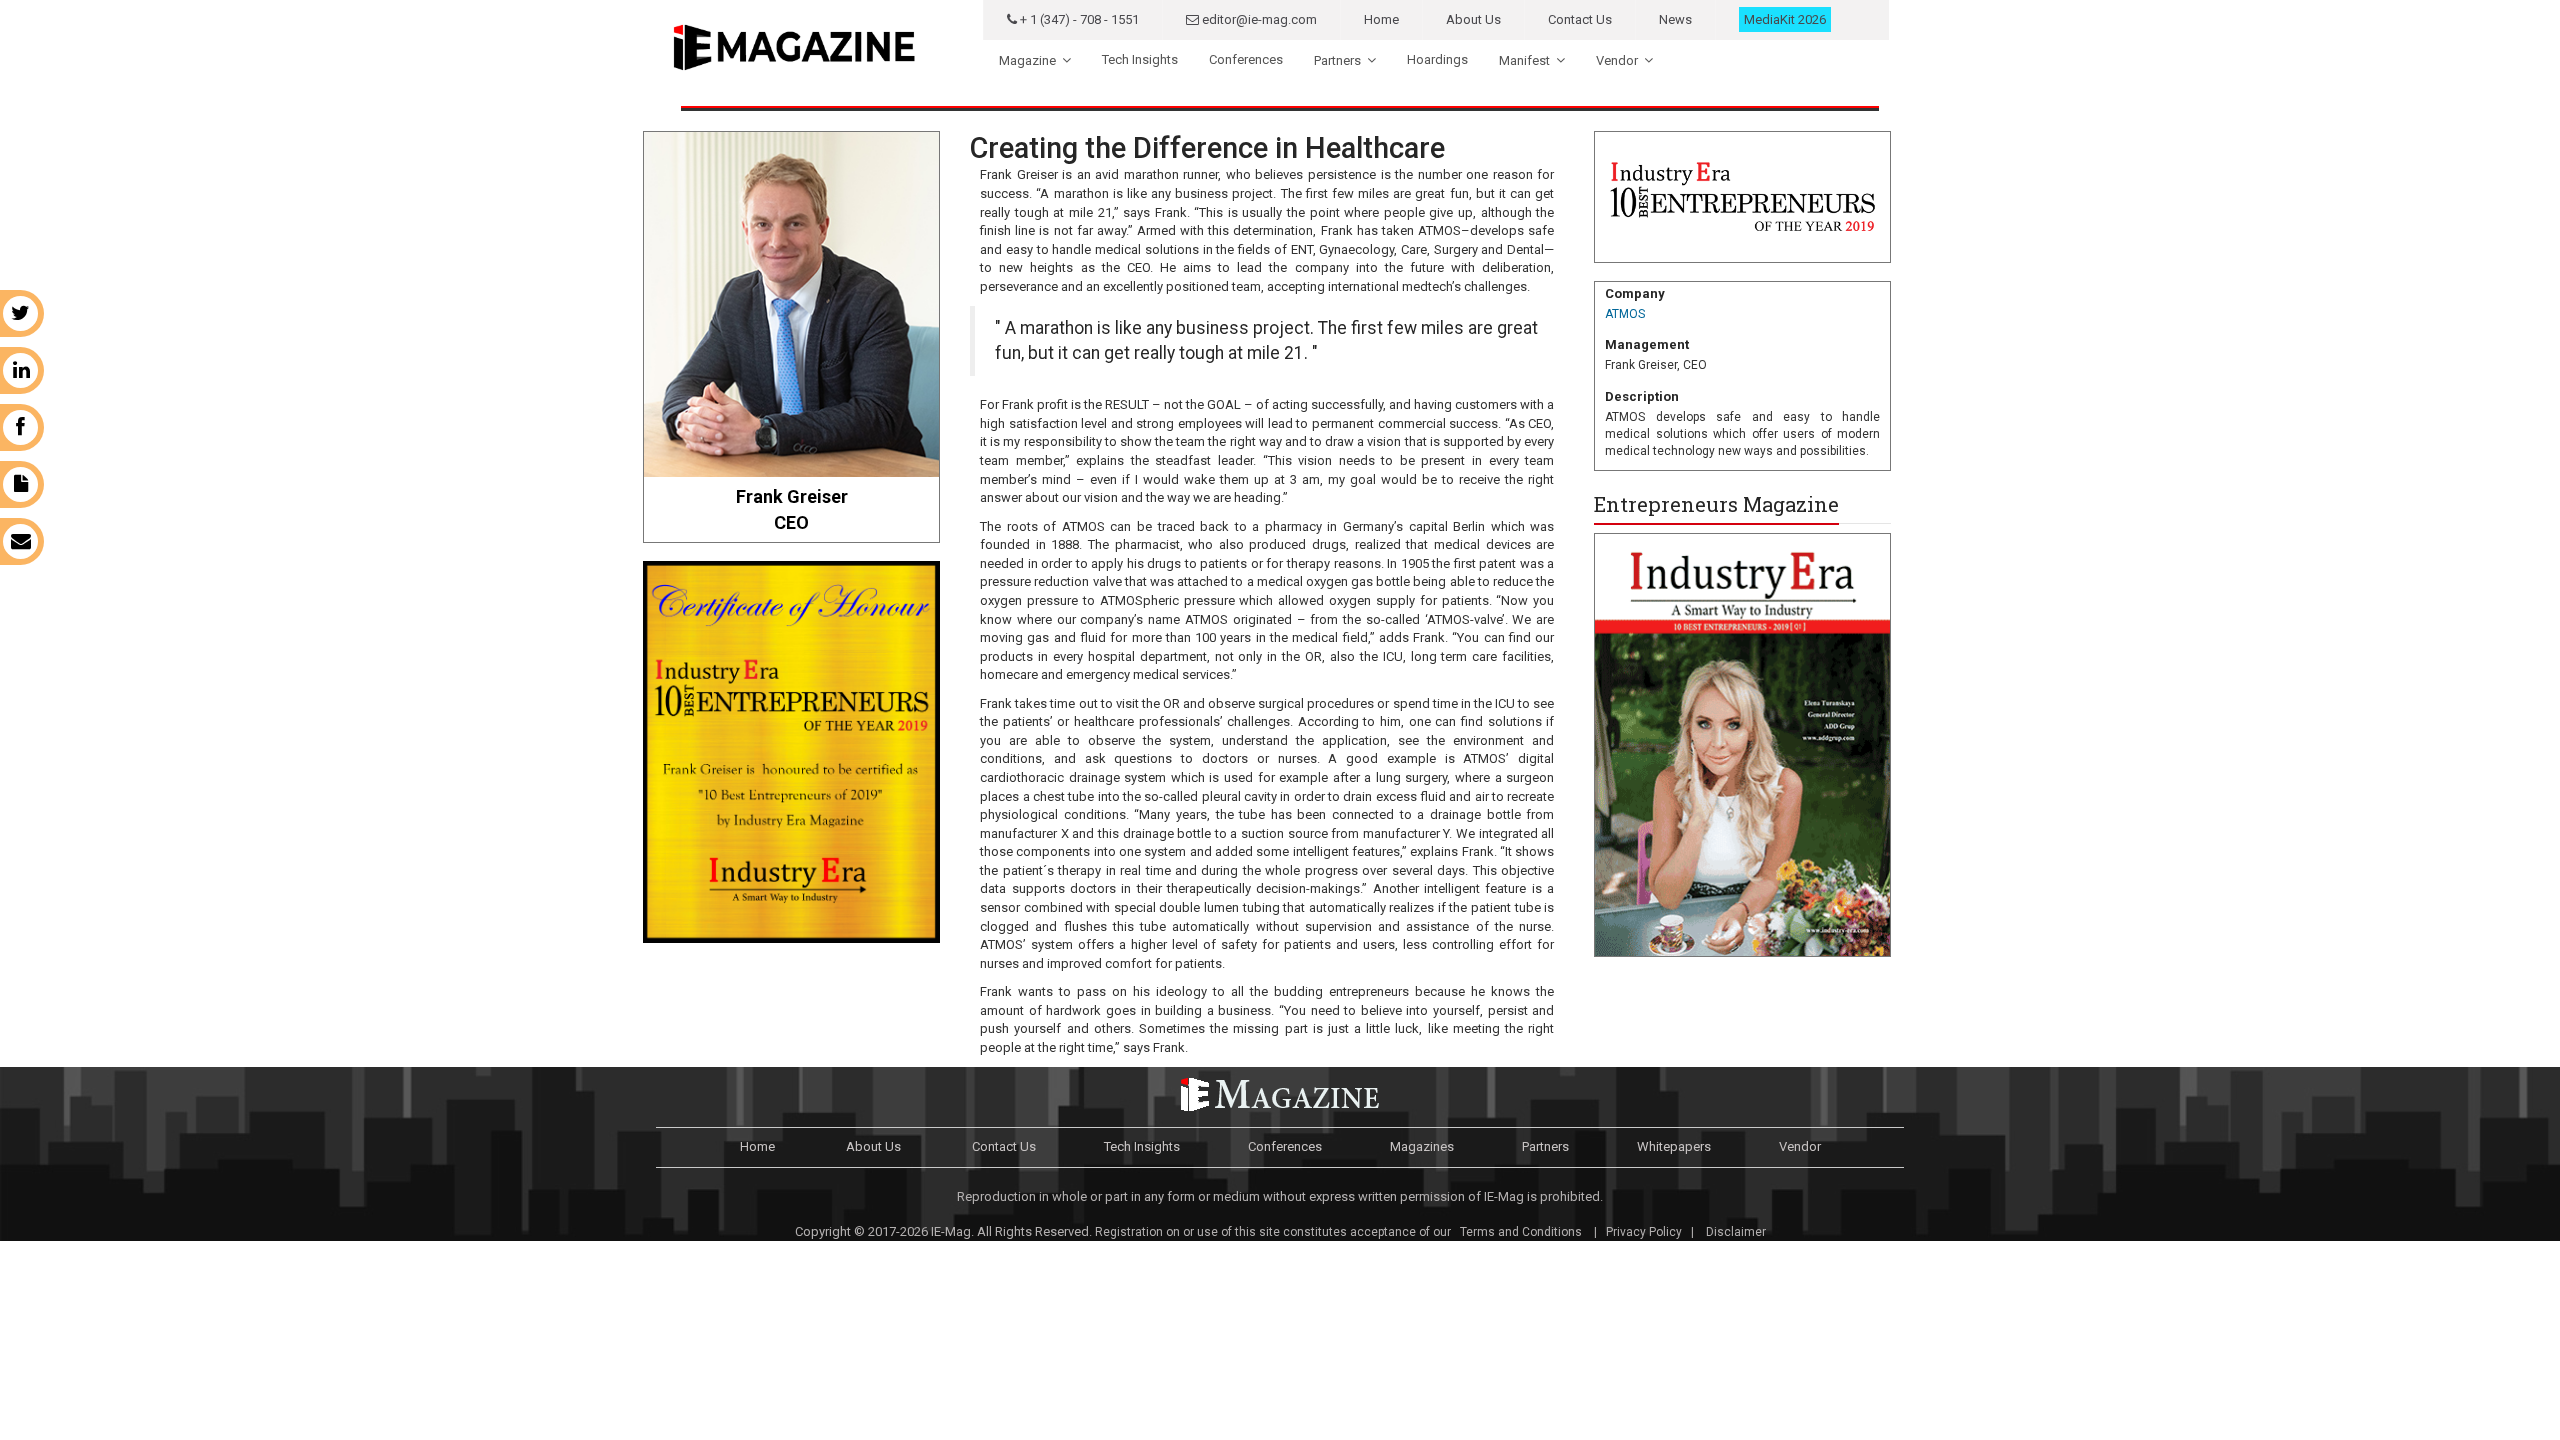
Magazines (1422, 1146)
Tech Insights (1140, 59)
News (1675, 19)
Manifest (1524, 60)
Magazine (1027, 60)
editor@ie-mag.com (1258, 19)
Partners (1337, 60)
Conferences (1246, 59)
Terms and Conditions (1519, 1232)
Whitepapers (1674, 1146)
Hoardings (1437, 59)
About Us (1473, 19)
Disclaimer (1736, 1232)
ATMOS (1625, 314)
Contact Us (1580, 19)
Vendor (1617, 60)
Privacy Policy (1644, 1232)
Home (1381, 19)
